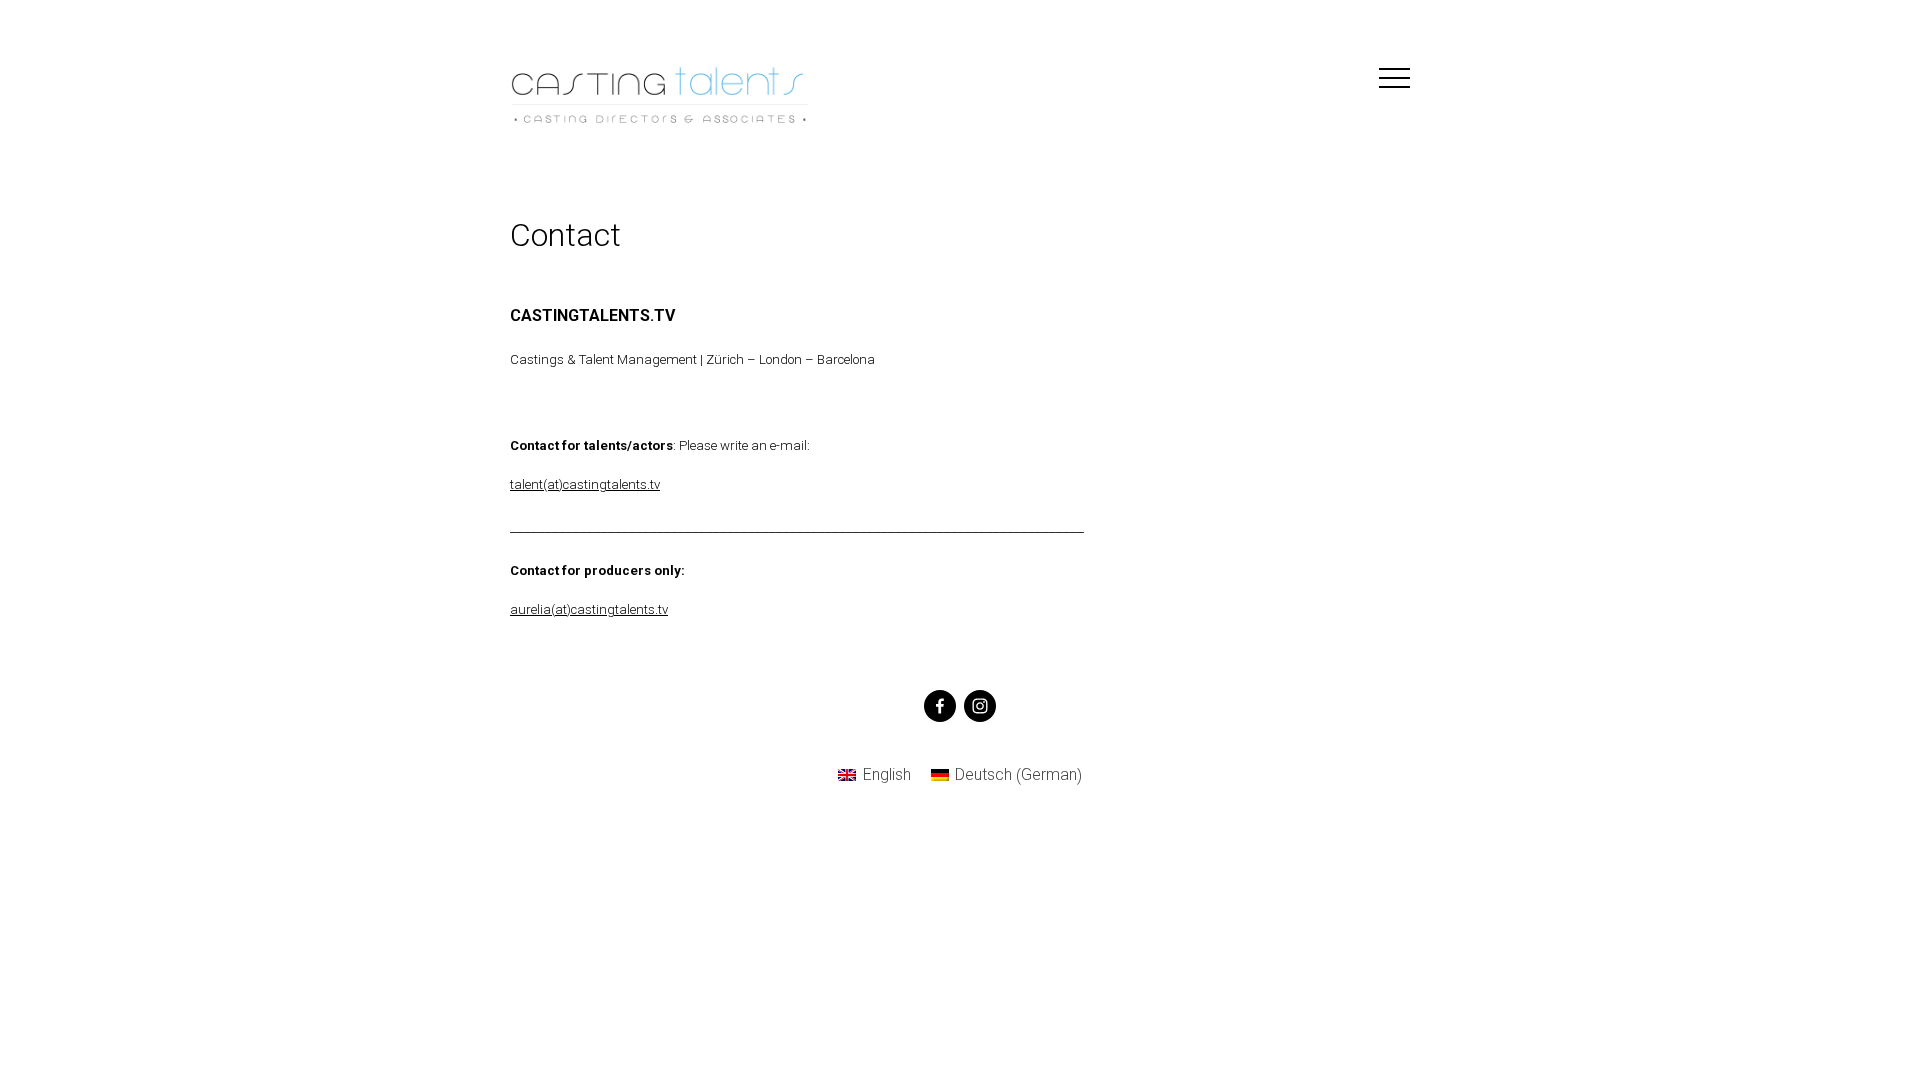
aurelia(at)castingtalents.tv (589, 609)
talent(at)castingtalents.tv (585, 484)
